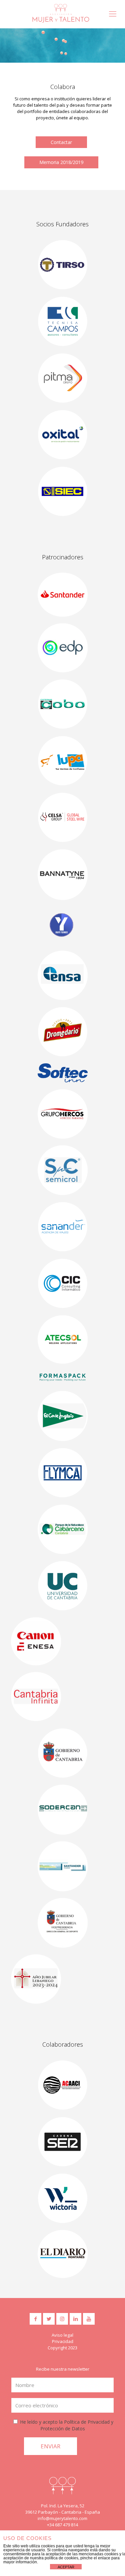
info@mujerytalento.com (62, 2518)
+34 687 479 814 (62, 2525)
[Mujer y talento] (61, 13)
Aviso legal (62, 2335)
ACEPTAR (66, 2567)
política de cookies (61, 2558)
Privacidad (63, 2341)
